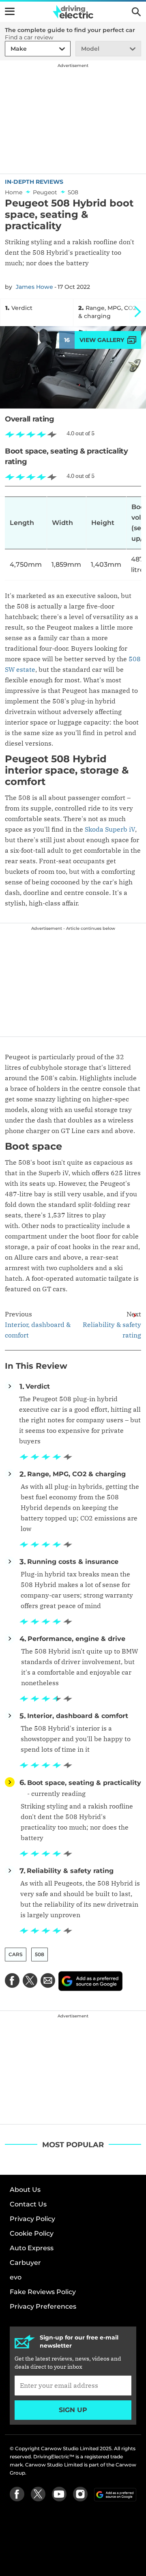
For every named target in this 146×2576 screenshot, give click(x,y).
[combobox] (9, 49)
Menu (10, 11)
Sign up (73, 2410)
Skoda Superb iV (110, 829)
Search (136, 12)
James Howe (34, 287)
